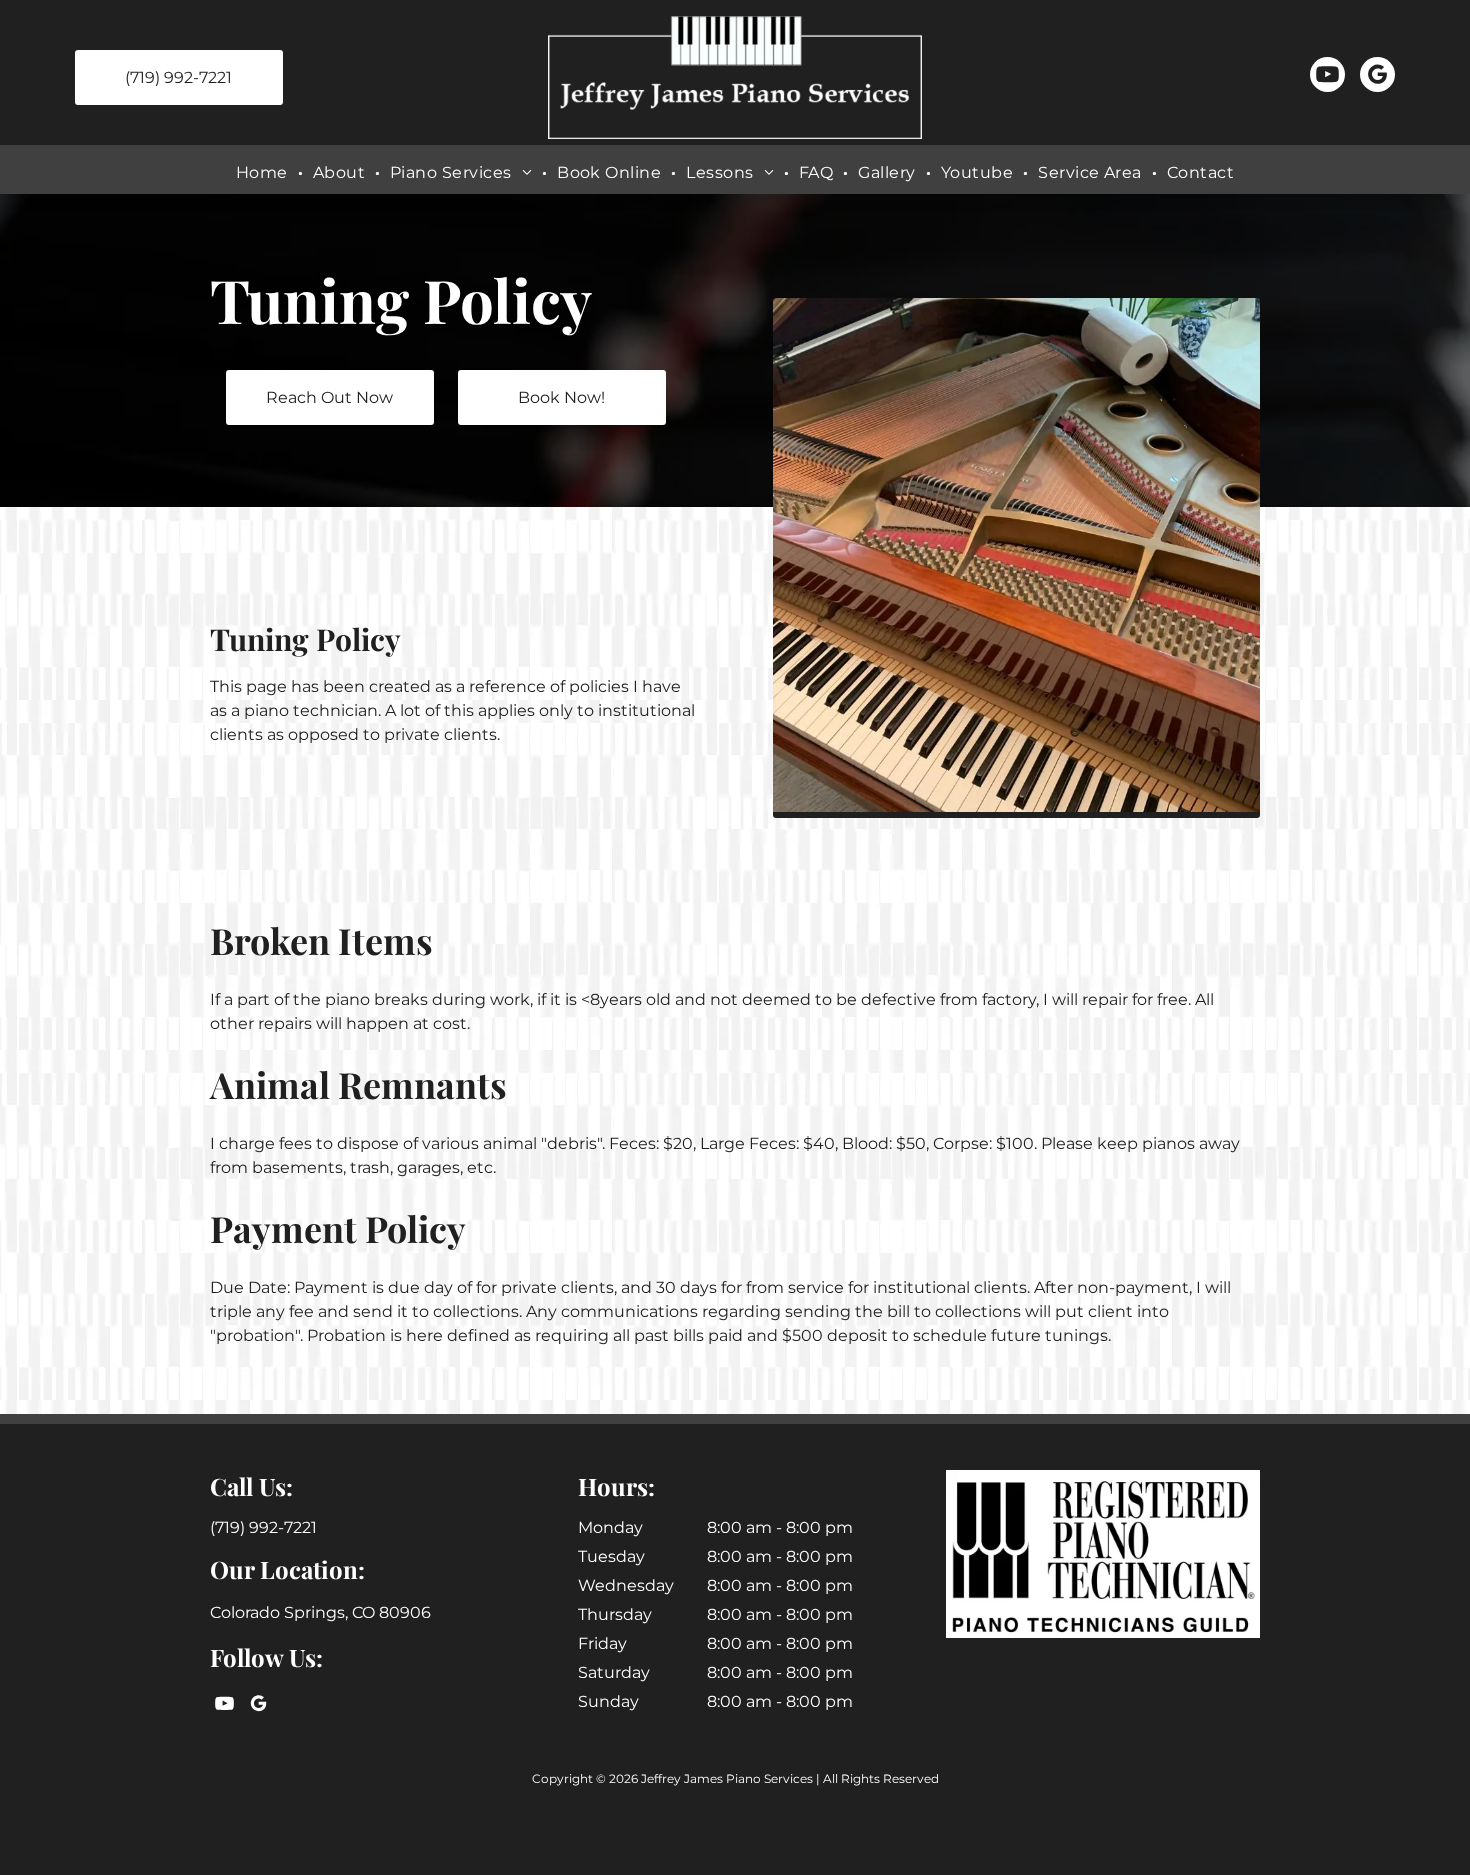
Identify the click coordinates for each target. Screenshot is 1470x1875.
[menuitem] (264, 172)
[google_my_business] (1377, 77)
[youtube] (1327, 77)
